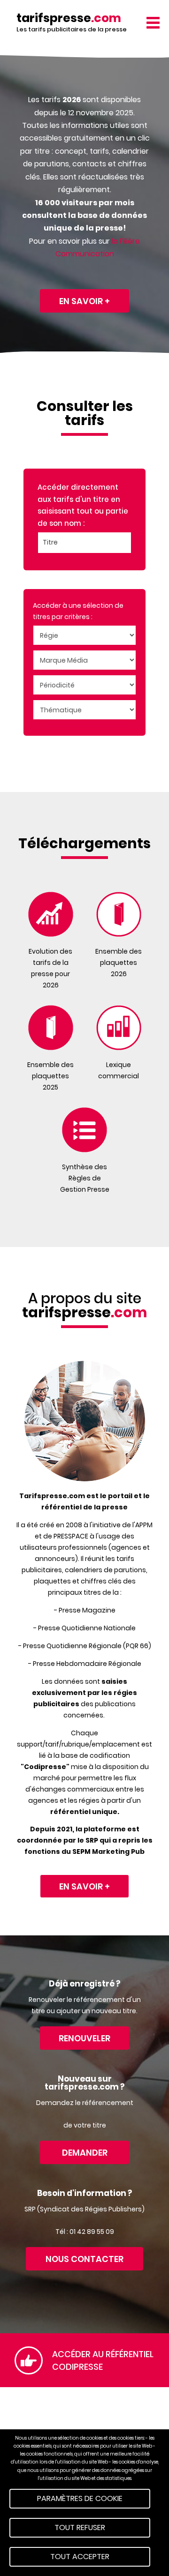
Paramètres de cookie (80, 2498)
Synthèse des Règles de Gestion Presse (85, 1178)
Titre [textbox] (50, 542)
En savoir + (84, 301)
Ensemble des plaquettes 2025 (50, 1076)
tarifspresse (69, 18)
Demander (85, 2153)
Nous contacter (84, 2259)
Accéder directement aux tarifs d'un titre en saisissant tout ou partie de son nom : (83, 505)
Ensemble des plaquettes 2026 (119, 963)
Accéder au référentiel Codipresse (103, 2360)
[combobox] (84, 543)
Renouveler (84, 2038)
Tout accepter (80, 2557)
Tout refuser (80, 2527)
